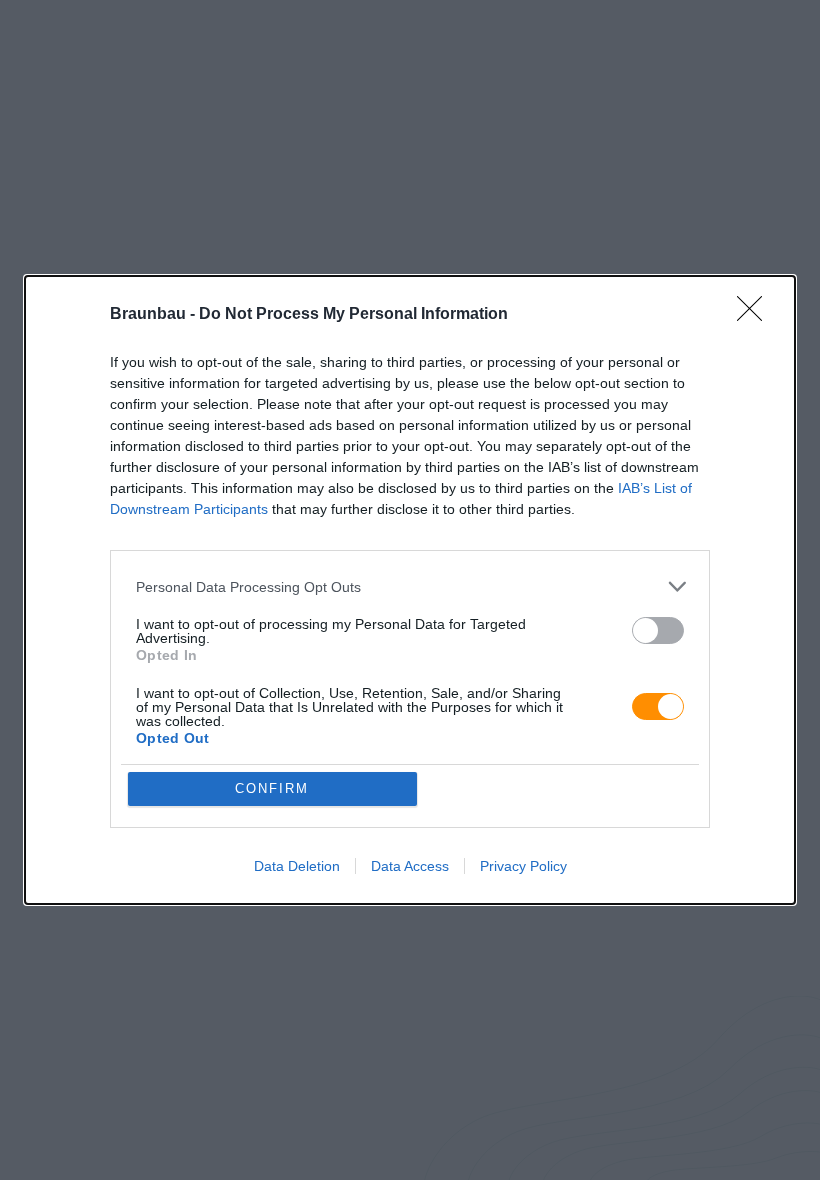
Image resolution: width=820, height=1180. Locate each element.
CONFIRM (272, 788)
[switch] (658, 630)
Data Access (410, 866)
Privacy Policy (523, 866)
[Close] (756, 315)
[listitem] (410, 586)
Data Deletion (297, 866)
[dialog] (410, 590)
